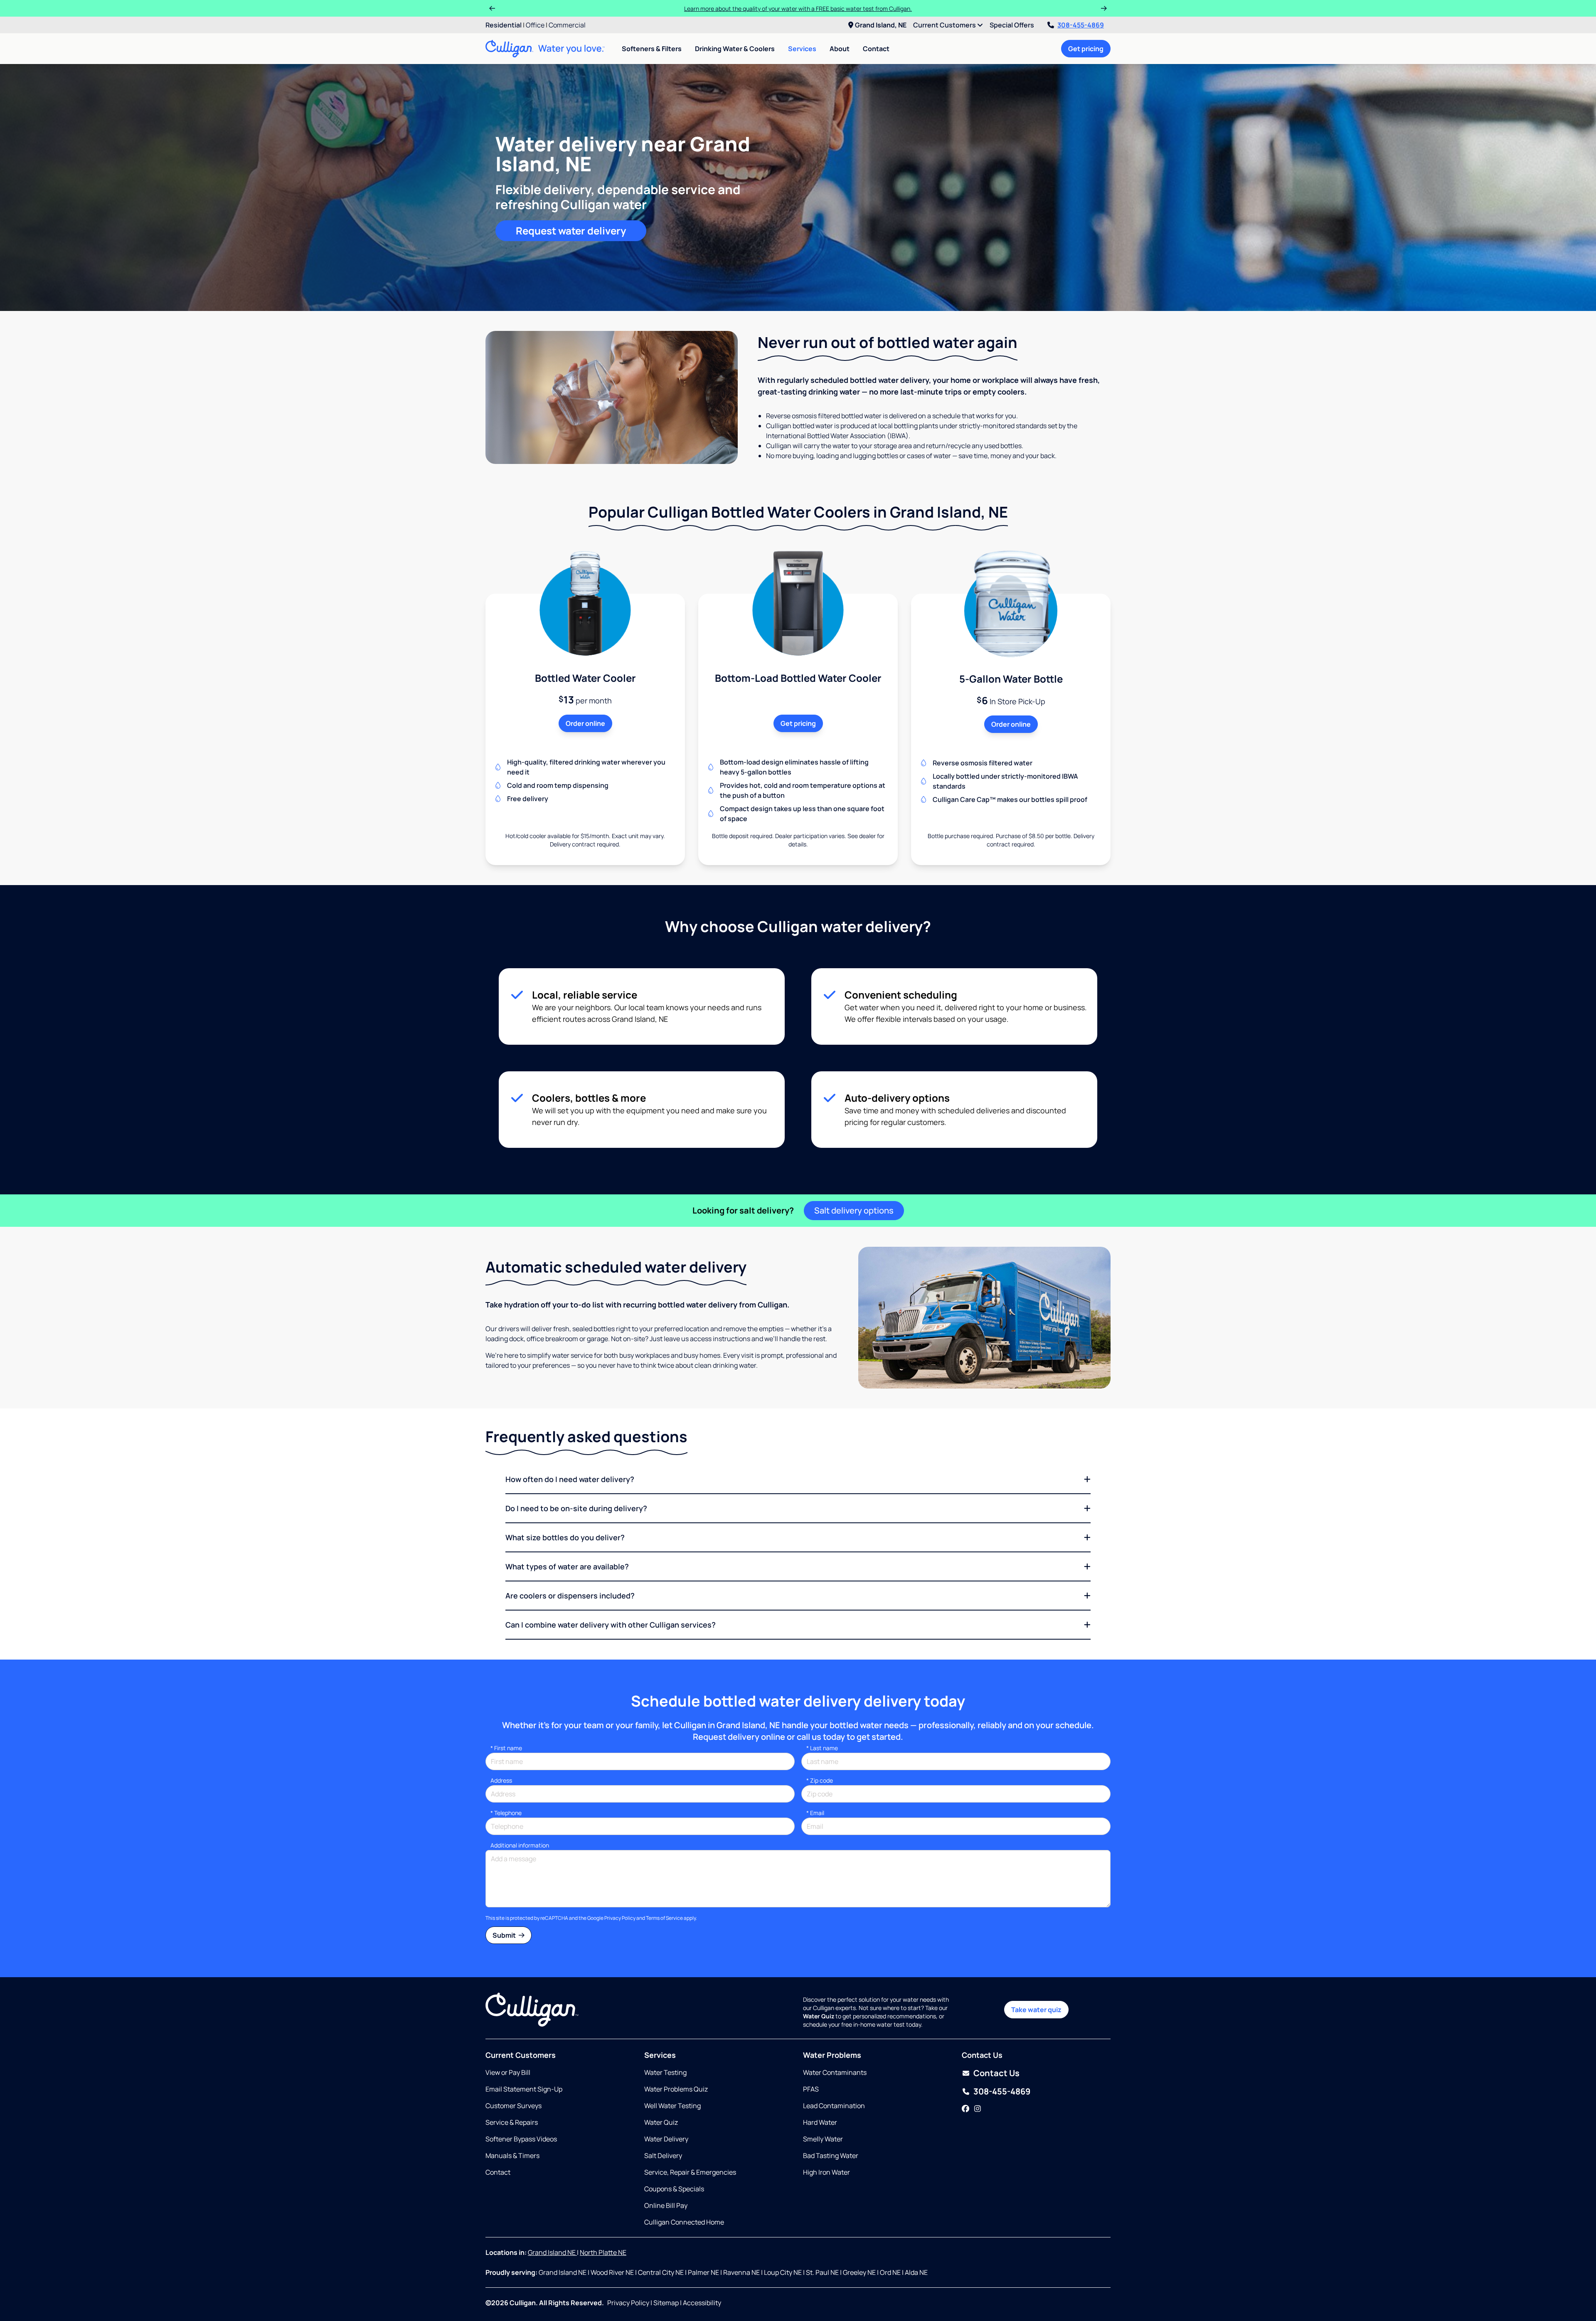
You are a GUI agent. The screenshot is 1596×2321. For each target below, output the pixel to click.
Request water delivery (571, 231)
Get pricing (1086, 49)
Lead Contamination (834, 2106)
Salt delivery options (854, 1210)
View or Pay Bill (508, 2072)
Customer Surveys (514, 2106)
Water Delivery (666, 2139)
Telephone (506, 1813)
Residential (504, 25)
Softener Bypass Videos (521, 2139)
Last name (822, 1748)
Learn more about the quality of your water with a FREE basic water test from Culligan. (798, 9)
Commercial (567, 25)
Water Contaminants (835, 2072)
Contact (876, 49)
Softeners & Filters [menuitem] (652, 49)
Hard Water (820, 2122)
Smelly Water (823, 2139)
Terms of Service (664, 1918)
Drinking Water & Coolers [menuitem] (735, 49)
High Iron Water (826, 2172)
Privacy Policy (620, 1918)
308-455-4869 (1081, 25)
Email (815, 1813)
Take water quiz (1036, 2010)
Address (501, 1780)
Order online (585, 723)
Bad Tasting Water (831, 2156)
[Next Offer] (1104, 8)
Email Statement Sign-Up (524, 2089)
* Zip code (820, 1780)
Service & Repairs (512, 2122)
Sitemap (666, 2303)
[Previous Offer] (492, 8)
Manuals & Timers (512, 2156)
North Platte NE (603, 2252)
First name (506, 1748)
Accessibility (702, 2303)
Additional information (520, 1845)
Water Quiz (661, 2122)
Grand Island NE (552, 2252)
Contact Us (996, 2073)
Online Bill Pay (666, 2205)
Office (535, 25)
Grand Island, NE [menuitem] (881, 25)
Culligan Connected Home (684, 2222)
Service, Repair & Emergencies (690, 2172)
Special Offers (1012, 25)
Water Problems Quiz (676, 2089)
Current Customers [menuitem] (945, 25)
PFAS (811, 2089)
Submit (505, 1935)
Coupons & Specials (674, 2189)
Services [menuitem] (802, 49)
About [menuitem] (840, 49)
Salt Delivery (663, 2156)
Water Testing (665, 2072)
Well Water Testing (672, 2106)
